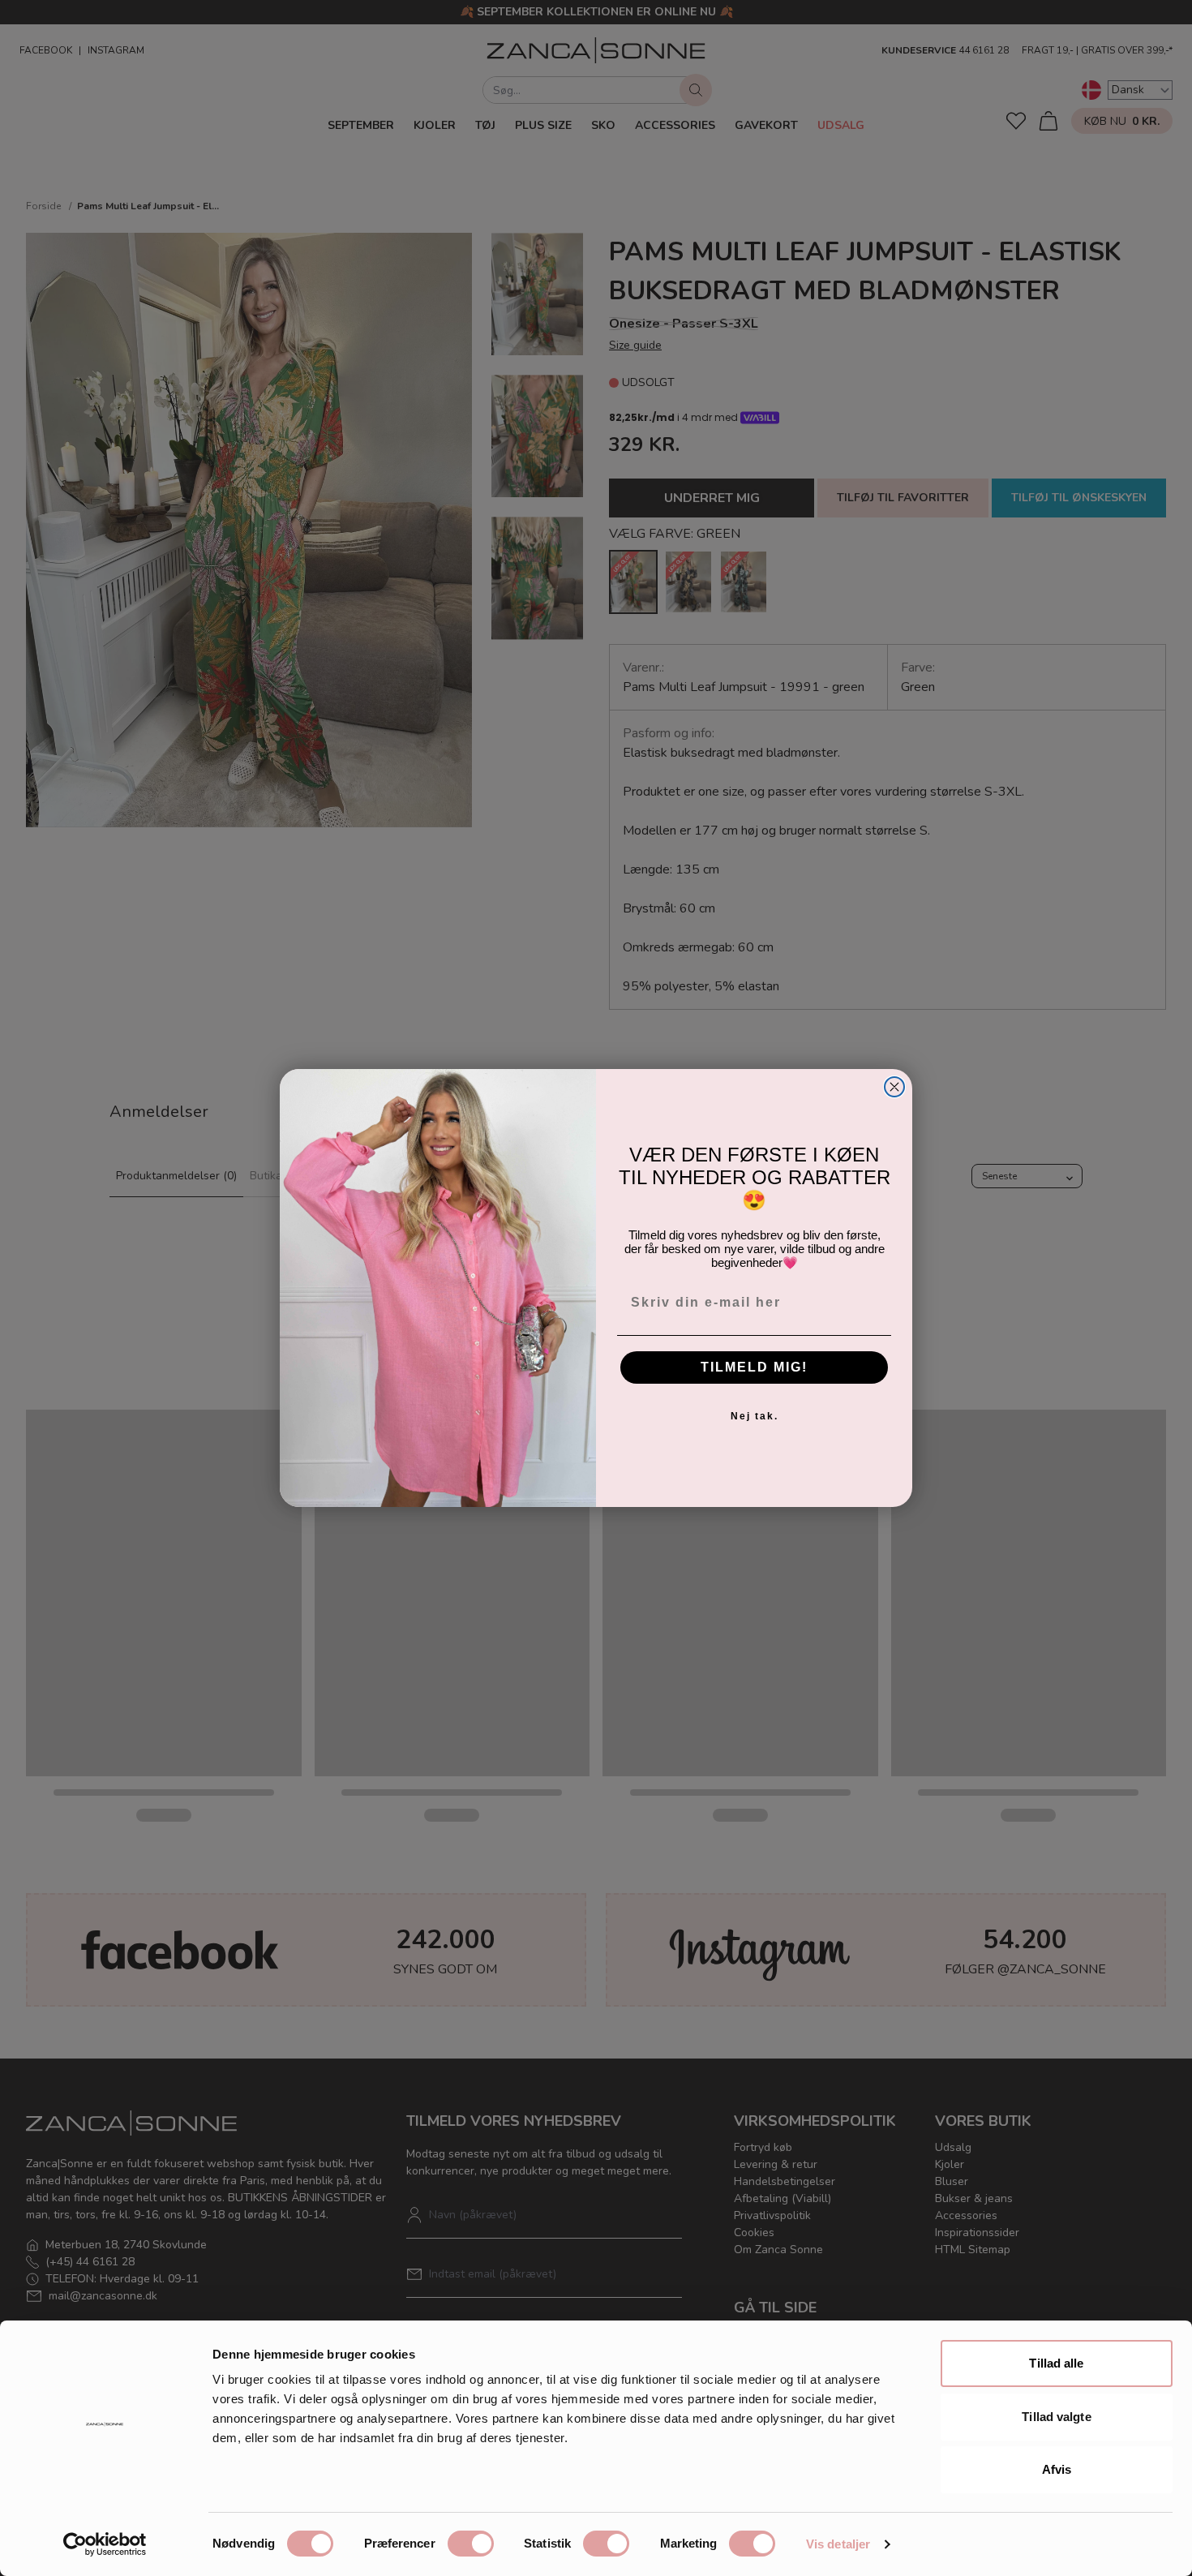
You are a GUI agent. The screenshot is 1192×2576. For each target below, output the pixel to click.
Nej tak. (755, 1416)
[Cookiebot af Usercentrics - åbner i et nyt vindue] (105, 2544)
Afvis (1057, 2469)
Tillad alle (1056, 2363)
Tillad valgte (1056, 2417)
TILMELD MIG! (754, 1367)
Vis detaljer (838, 2544)
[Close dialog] (894, 1087)
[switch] (471, 2544)
